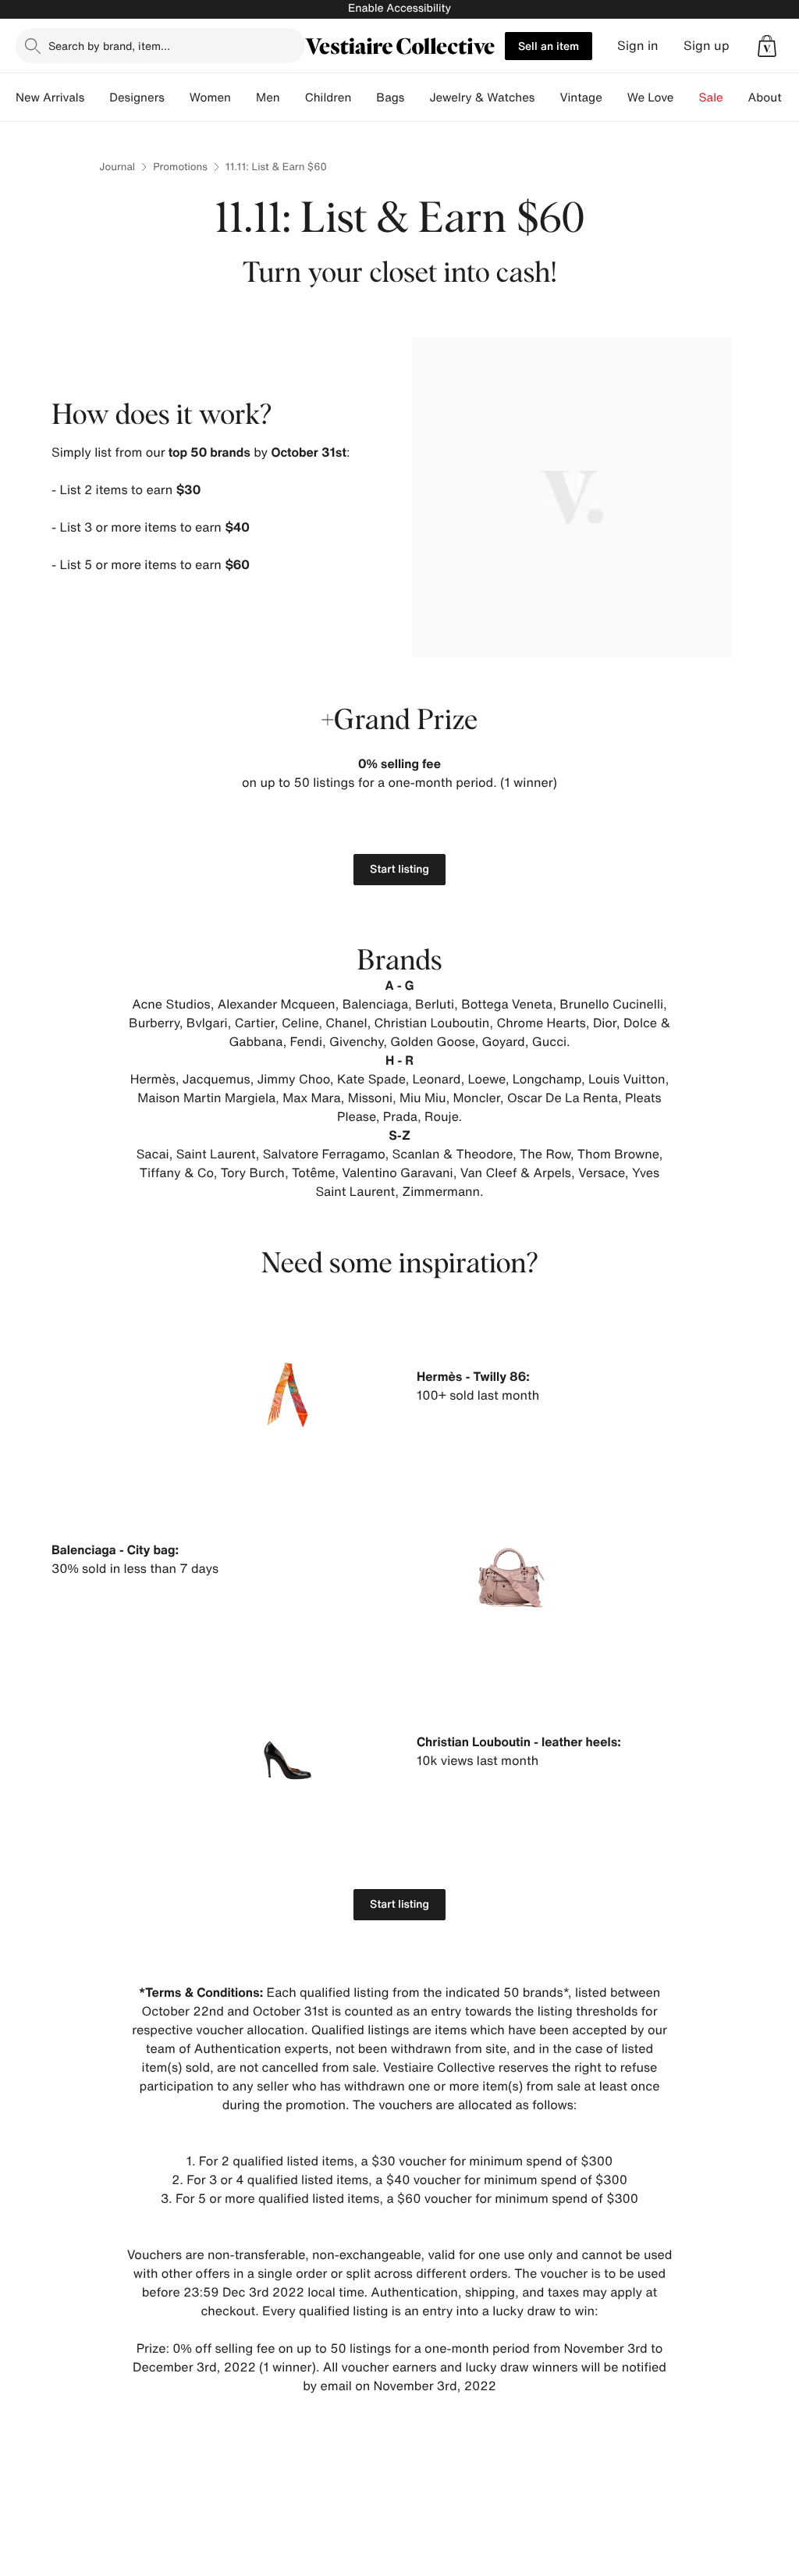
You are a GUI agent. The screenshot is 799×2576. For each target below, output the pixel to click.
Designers (137, 98)
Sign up (707, 46)
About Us (774, 98)
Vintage (581, 98)
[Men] (293, 98)
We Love (651, 98)
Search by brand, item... (109, 46)
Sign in (638, 46)
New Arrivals (50, 98)
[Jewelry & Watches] (547, 98)
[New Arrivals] (97, 98)
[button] (767, 46)
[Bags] (417, 98)
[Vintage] (615, 98)
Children (328, 98)
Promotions (180, 167)
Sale (711, 98)
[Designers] (177, 98)
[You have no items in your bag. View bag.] (767, 46)
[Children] (364, 98)
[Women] (243, 98)
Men (268, 98)
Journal (117, 167)
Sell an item (549, 46)
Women (210, 98)
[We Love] (687, 98)
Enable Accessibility (399, 8)
